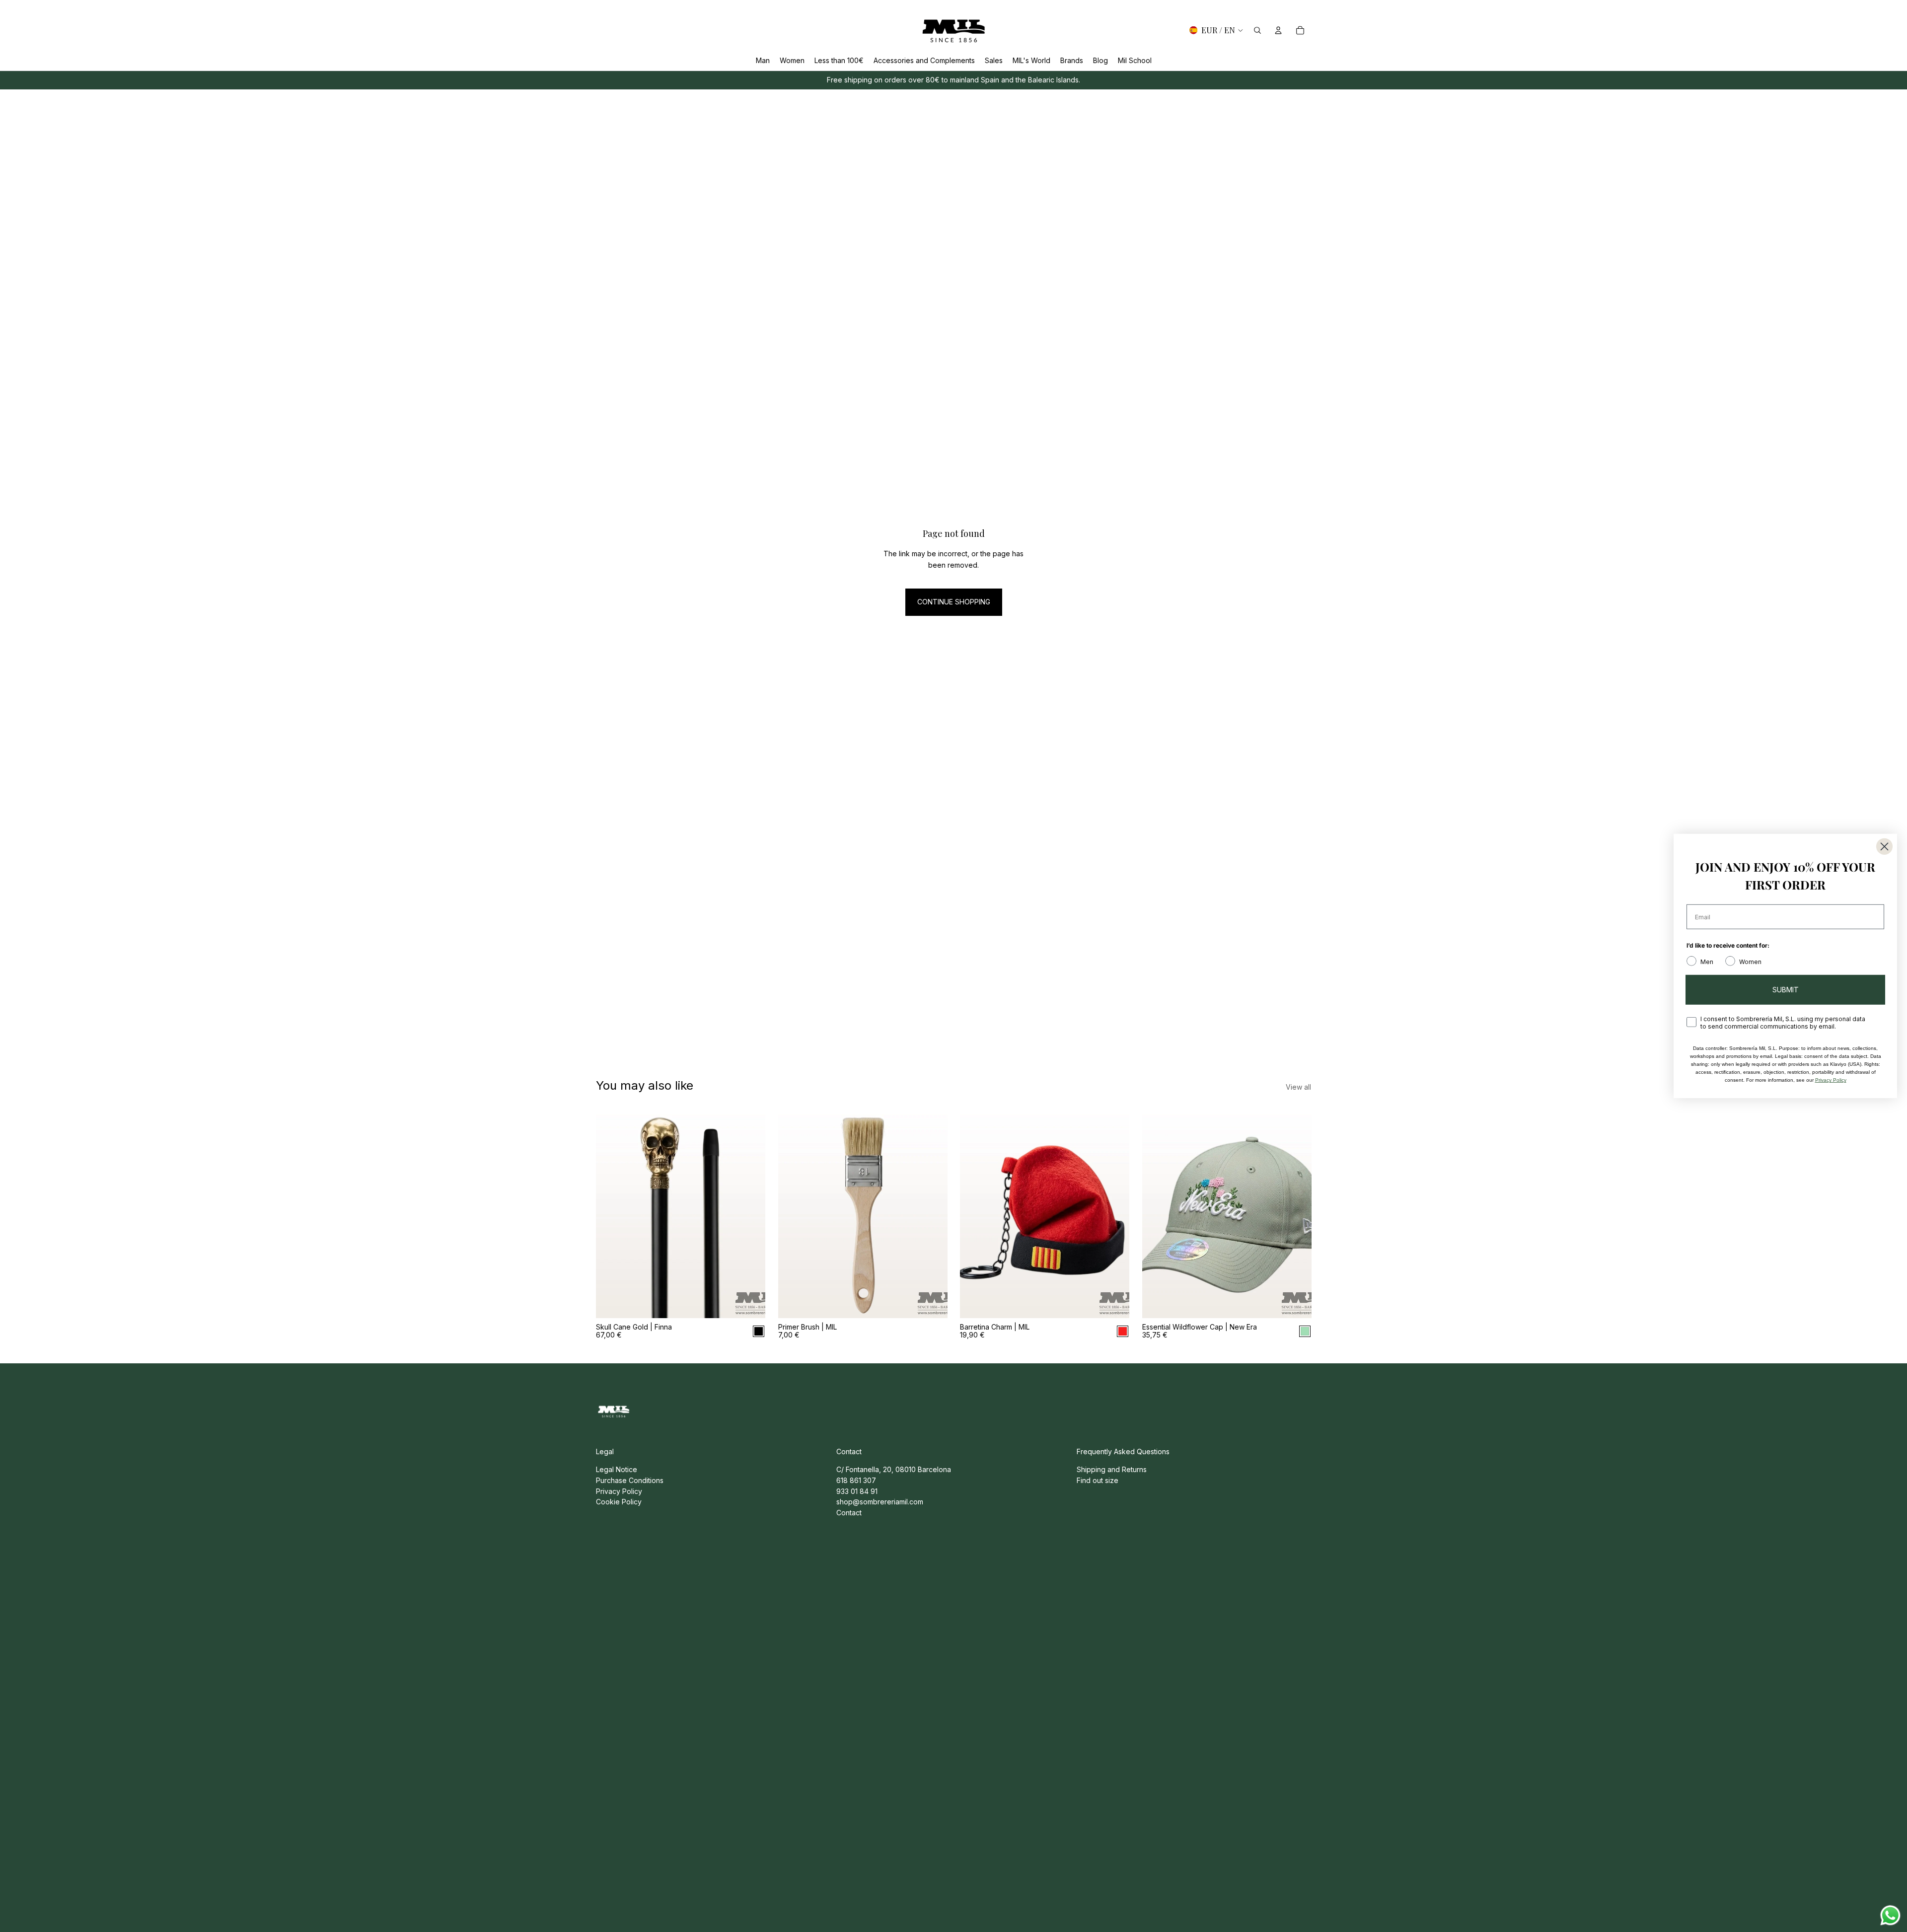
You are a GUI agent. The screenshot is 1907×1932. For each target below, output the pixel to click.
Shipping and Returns (1112, 1469)
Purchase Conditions (630, 1480)
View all (1298, 1087)
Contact (849, 1513)
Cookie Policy (619, 1502)
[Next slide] (750, 1212)
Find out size (1098, 1480)
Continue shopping (954, 602)
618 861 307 (856, 1480)
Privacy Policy (619, 1491)
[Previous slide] (611, 1212)
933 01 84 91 (857, 1491)
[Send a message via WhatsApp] (1890, 1915)
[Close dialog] (1884, 847)
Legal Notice (617, 1469)
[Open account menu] (1278, 30)
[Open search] (1257, 30)
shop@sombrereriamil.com (880, 1502)
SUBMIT (1786, 990)
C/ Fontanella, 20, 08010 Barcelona (894, 1469)
